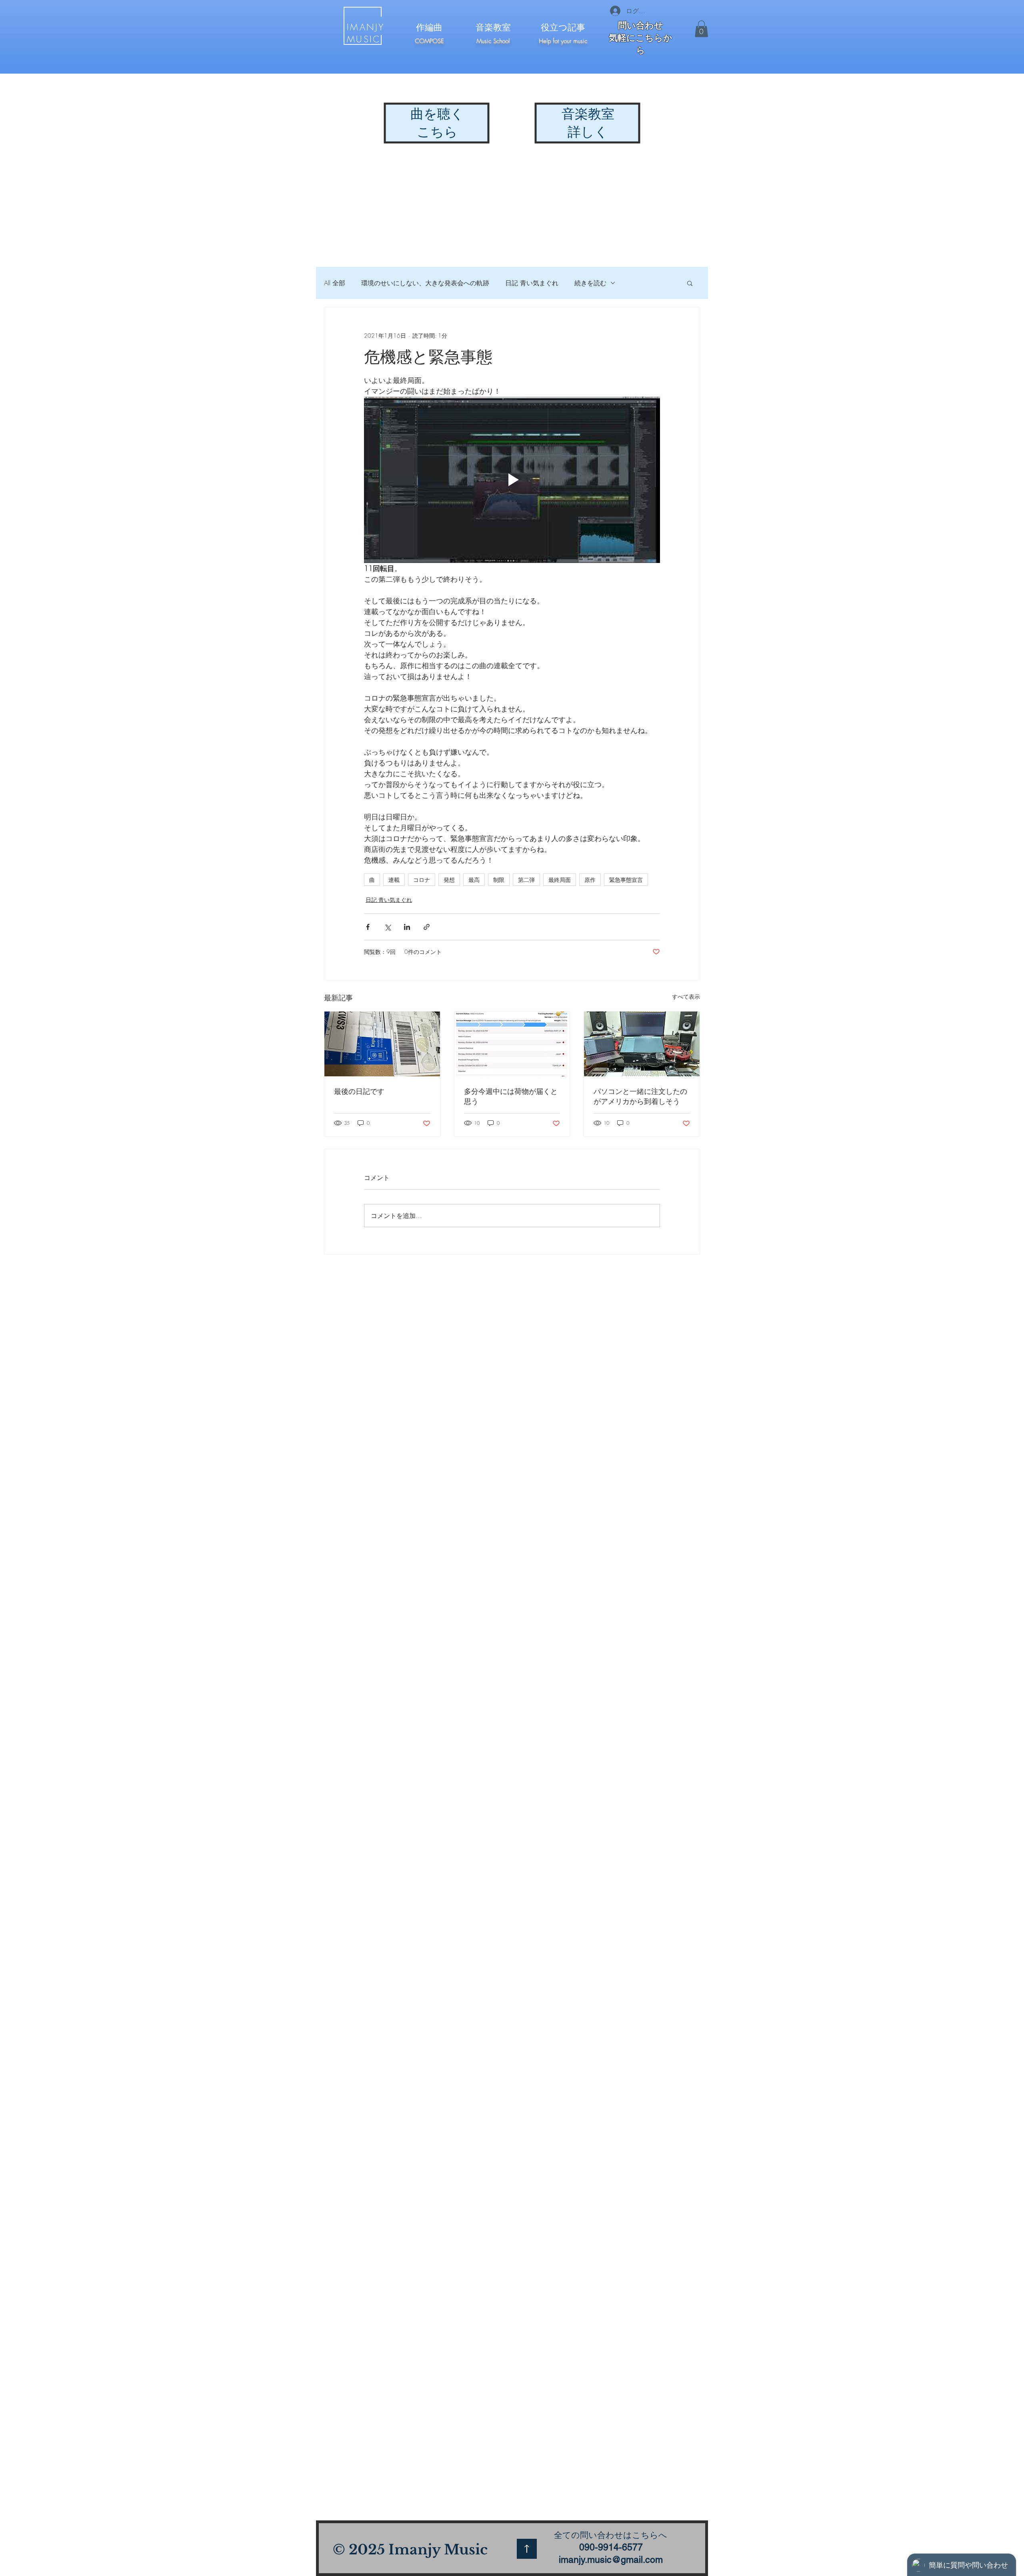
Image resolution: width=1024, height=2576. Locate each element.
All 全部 (335, 283)
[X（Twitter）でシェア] (387, 927)
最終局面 (560, 880)
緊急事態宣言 (626, 880)
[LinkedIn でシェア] (407, 927)
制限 (499, 880)
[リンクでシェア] (427, 927)
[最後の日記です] (382, 1044)
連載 (394, 880)
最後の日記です (359, 1091)
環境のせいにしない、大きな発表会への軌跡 (425, 283)
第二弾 (526, 880)
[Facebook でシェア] (368, 927)
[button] (701, 29)
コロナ (422, 880)
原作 (590, 880)
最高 (474, 880)
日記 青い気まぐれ (532, 283)
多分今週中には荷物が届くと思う (511, 1096)
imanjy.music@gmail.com (611, 2560)
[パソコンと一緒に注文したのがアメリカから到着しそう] (642, 1044)
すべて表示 (686, 997)
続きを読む (590, 283)
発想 (449, 880)
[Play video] (512, 480)
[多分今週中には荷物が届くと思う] (512, 1044)
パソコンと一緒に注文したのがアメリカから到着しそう (640, 1096)
